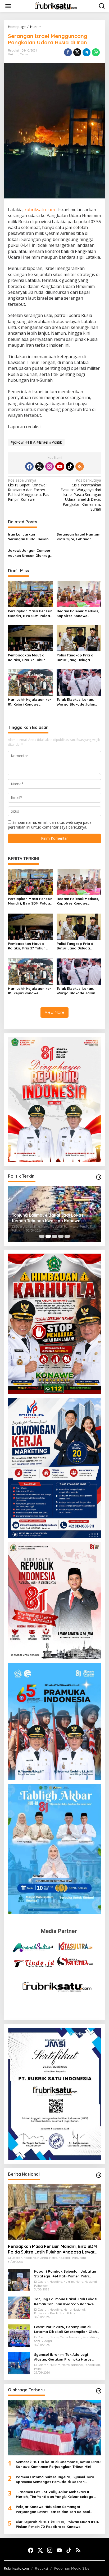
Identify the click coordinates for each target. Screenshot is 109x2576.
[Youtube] (60, 466)
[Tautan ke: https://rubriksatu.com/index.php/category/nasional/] (99, 2175)
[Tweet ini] (77, 52)
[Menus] (8, 6)
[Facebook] (29, 466)
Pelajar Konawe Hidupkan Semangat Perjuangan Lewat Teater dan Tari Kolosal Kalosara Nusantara (53, 2509)
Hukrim (13, 54)
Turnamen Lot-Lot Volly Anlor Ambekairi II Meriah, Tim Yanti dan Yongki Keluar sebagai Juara (55, 2494)
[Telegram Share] (87, 52)
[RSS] (80, 466)
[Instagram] (49, 466)
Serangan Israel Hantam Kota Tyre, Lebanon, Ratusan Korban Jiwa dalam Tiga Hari (78, 537)
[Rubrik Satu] (56, 6)
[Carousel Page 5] (67, 1236)
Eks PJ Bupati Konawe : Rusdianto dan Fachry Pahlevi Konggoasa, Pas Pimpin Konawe (29, 490)
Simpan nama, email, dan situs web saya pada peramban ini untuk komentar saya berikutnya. (50, 825)
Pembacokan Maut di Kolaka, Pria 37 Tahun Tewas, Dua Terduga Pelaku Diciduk (27, 658)
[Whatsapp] (96, 52)
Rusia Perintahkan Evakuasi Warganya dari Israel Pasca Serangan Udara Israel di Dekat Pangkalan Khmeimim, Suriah (81, 495)
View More (54, 1012)
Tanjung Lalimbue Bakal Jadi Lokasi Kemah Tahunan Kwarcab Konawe (66, 2301)
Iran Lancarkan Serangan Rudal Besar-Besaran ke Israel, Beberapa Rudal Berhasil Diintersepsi (30, 537)
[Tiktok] (70, 466)
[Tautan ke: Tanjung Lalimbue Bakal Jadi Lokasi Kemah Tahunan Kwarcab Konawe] (19, 2307)
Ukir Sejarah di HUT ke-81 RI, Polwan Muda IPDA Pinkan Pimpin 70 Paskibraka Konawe (57, 2524)
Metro (24, 54)
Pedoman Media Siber (72, 2568)
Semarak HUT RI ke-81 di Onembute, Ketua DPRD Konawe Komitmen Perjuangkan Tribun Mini (58, 2464)
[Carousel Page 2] (48, 1236)
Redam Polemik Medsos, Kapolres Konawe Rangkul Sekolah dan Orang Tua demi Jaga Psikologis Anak (78, 614)
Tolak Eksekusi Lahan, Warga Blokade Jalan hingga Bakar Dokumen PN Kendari (77, 702)
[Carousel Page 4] (61, 1236)
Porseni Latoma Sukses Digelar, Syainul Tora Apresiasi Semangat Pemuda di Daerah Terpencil (55, 2479)
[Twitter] (39, 466)
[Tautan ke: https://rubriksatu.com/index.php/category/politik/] (99, 1177)
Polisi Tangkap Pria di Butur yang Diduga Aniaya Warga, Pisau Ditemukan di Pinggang (77, 658)
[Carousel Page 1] (42, 1236)
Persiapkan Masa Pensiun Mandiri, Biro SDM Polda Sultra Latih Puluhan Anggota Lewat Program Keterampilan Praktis (30, 614)
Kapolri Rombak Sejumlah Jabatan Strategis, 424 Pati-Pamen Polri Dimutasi (65, 2274)
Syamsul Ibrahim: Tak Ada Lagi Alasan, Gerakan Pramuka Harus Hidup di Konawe (54, 1218)
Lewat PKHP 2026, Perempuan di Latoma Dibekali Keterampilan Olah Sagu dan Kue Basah (65, 2329)
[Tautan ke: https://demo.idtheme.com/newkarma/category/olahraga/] (99, 2391)
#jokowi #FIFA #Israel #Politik (36, 442)
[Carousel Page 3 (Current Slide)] (54, 1236)
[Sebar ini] (68, 52)
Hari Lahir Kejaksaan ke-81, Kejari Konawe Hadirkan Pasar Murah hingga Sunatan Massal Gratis (29, 702)
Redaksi (41, 2568)
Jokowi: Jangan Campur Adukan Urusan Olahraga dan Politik (30, 553)
